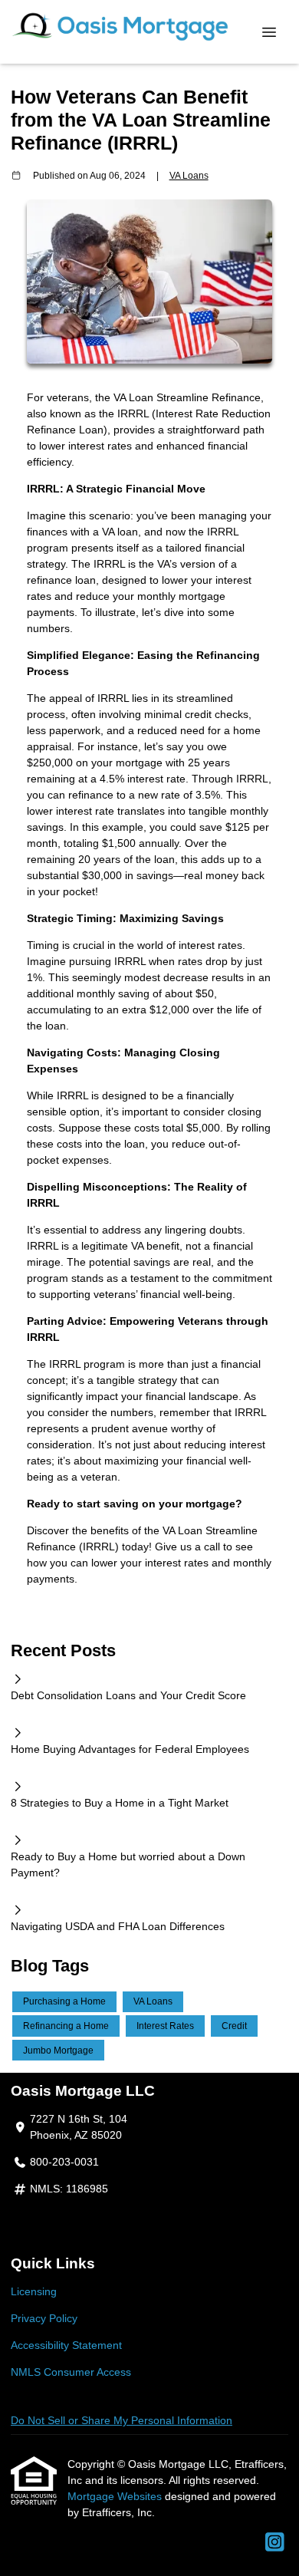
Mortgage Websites (116, 2496)
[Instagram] (275, 2543)
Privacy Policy (44, 2318)
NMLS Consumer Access (71, 2372)
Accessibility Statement (66, 2345)
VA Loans (189, 175)
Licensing (34, 2291)
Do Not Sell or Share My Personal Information (122, 2420)
